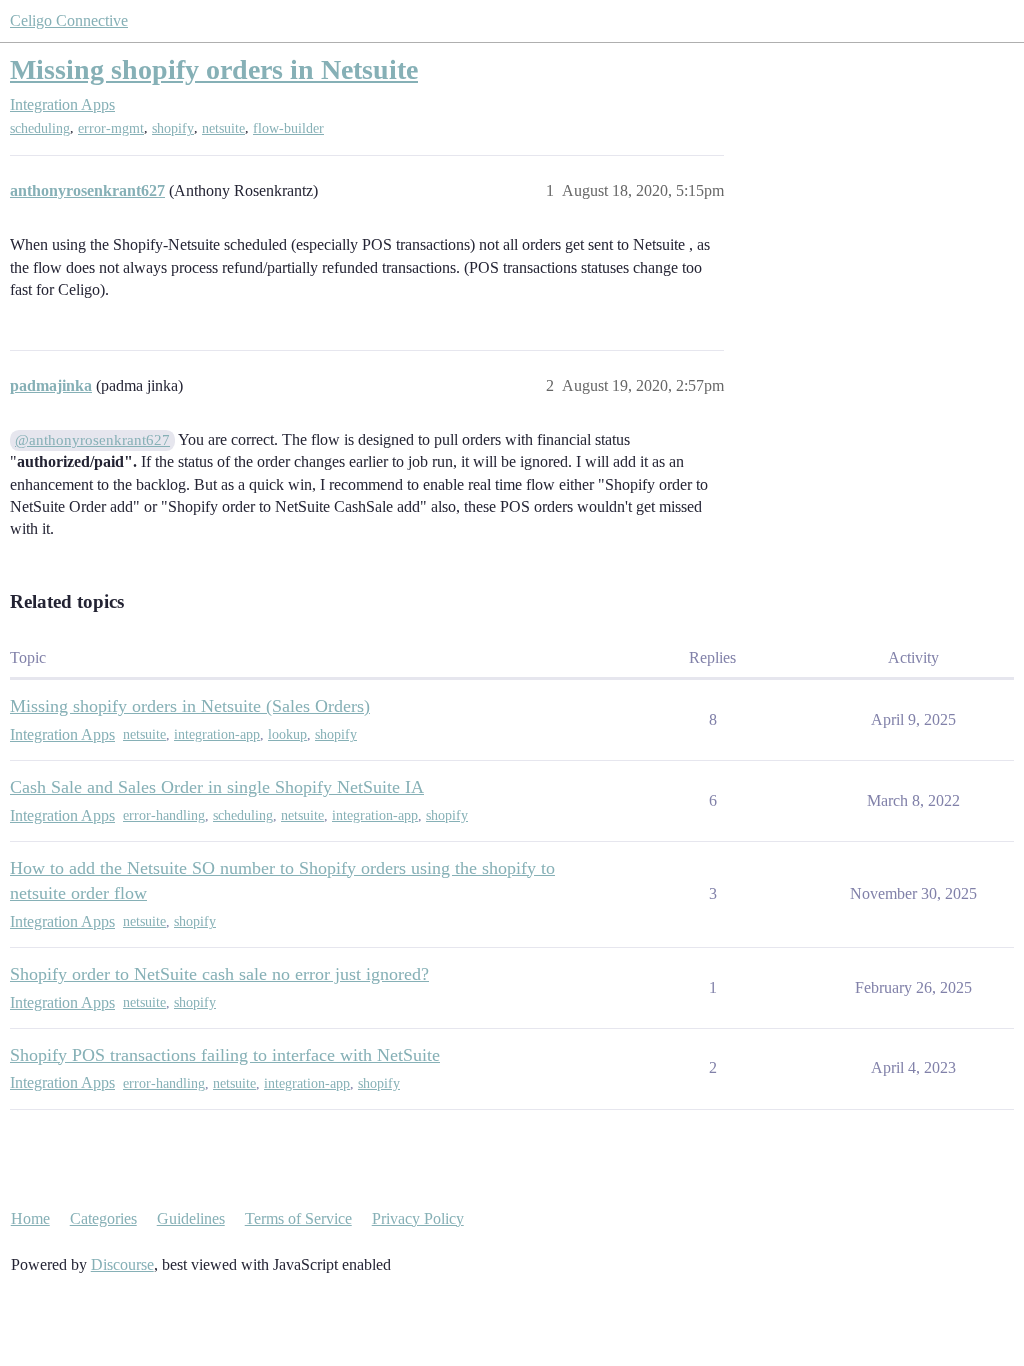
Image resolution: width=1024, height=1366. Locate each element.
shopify (173, 128)
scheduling (40, 128)
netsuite (223, 128)
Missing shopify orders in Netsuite (214, 69)
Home (30, 1218)
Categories (103, 1218)
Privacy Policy (418, 1218)
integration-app (217, 734)
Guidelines (191, 1218)
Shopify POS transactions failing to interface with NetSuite (225, 1055)
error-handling (164, 815)
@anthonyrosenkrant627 (92, 440)
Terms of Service (298, 1218)
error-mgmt (111, 128)
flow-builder (288, 128)
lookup (287, 734)
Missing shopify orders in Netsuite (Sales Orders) (190, 706)
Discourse (122, 1264)
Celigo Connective (69, 20)
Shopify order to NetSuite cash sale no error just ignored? (219, 974)
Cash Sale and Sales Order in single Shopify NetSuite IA (217, 787)
